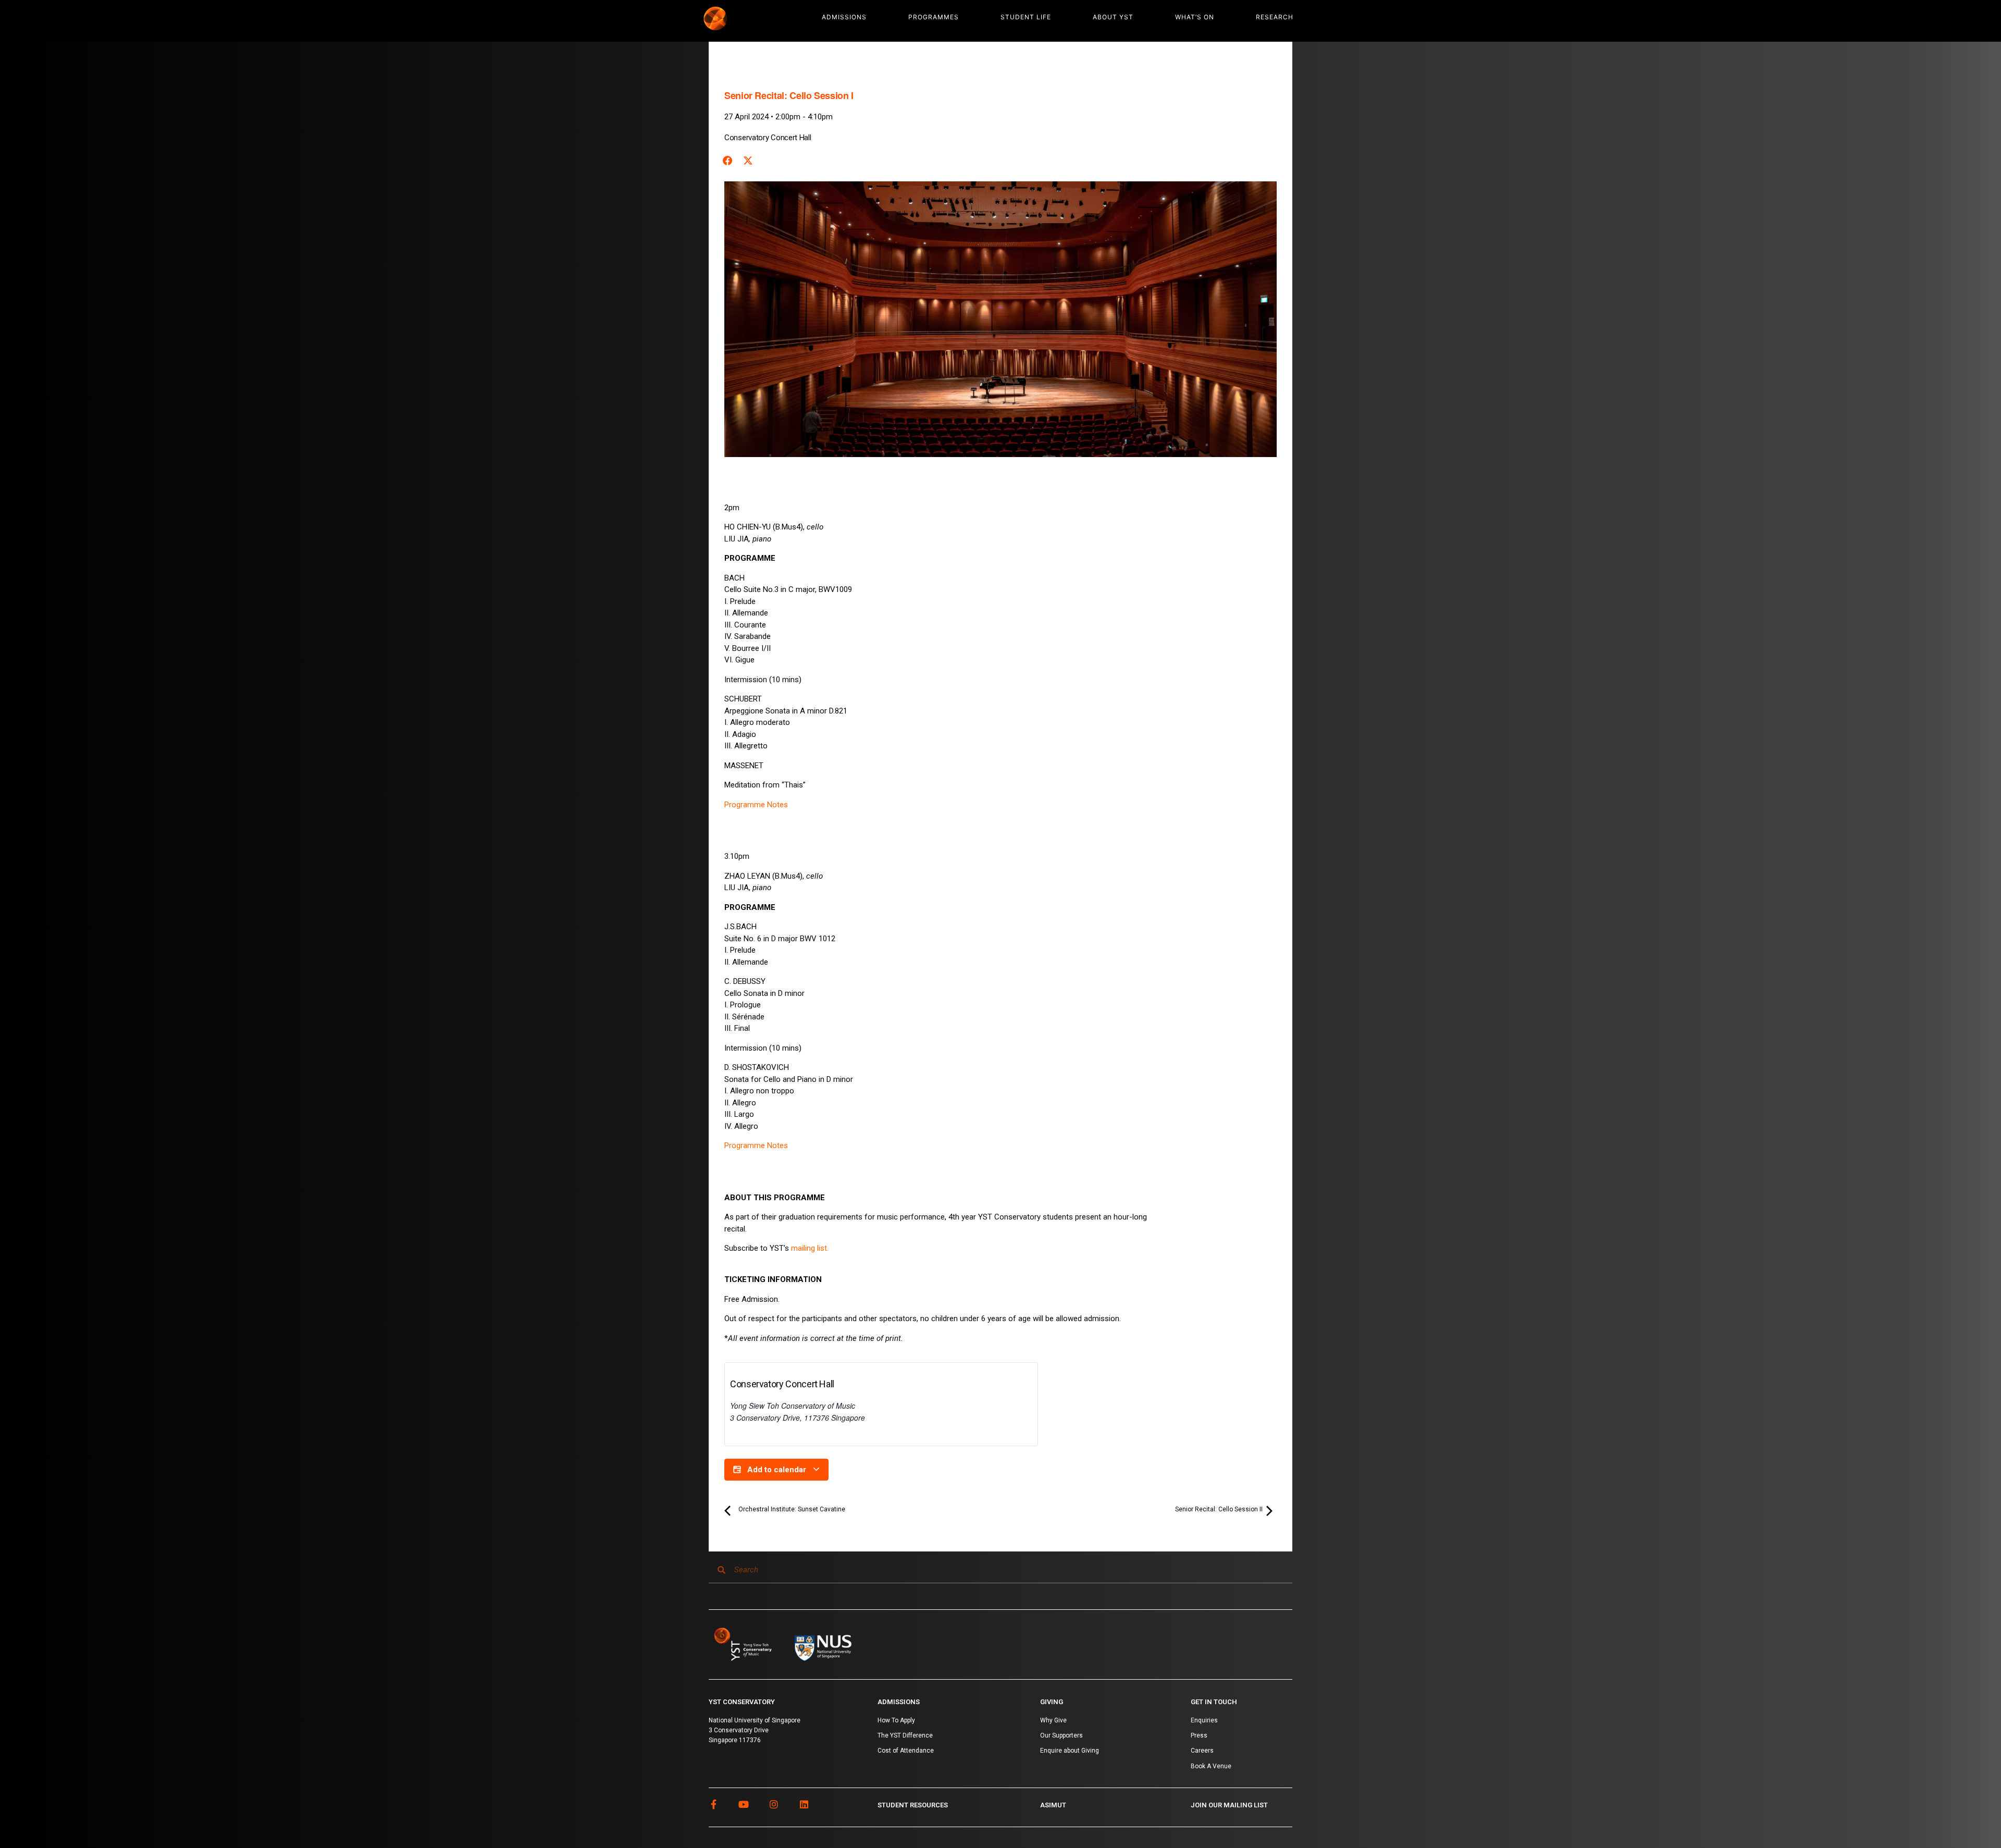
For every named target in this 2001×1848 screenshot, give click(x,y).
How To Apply (896, 1720)
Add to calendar (777, 1470)
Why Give (1053, 1720)
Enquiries (1204, 1720)
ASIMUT (1053, 1805)
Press (1199, 1735)
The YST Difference (905, 1735)
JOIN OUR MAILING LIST (1229, 1805)
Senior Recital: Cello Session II (1220, 1509)
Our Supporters (1061, 1735)
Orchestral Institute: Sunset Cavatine (791, 1509)
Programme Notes (756, 805)
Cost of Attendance (906, 1751)
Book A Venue (1211, 1766)
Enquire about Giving (1070, 1751)
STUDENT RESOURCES (913, 1805)
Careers (1202, 1751)
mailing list (809, 1248)
